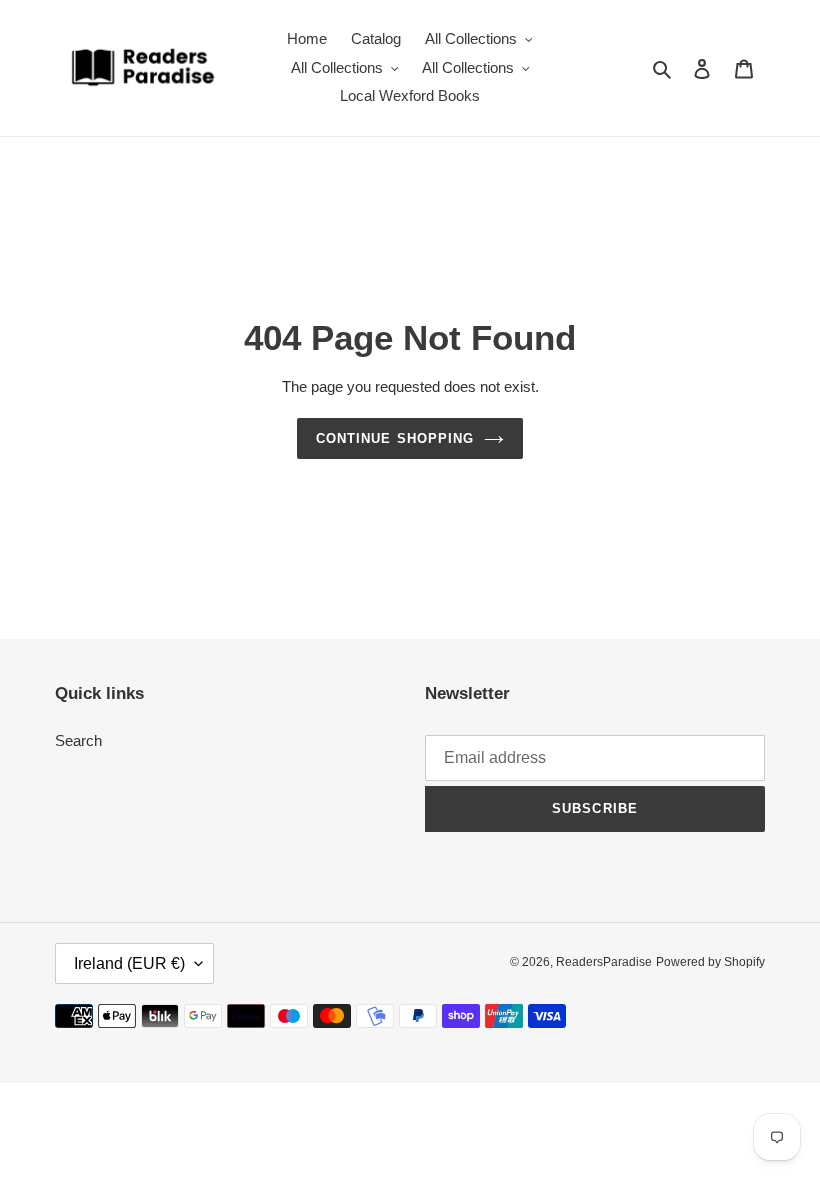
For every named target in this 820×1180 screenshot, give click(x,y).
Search (78, 740)
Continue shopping (395, 438)
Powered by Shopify (710, 962)
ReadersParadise (604, 962)
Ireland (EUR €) (129, 963)
